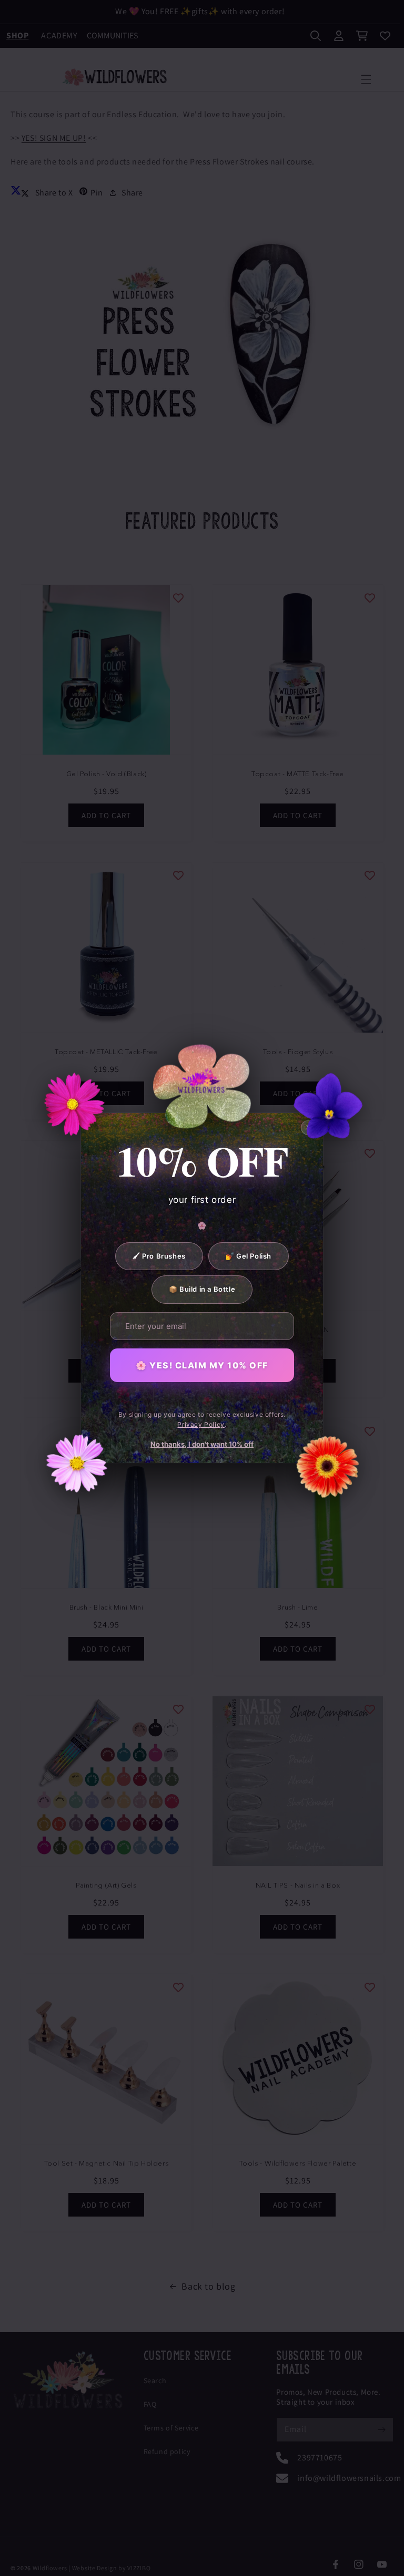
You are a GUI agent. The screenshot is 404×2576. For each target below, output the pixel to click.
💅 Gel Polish (249, 1256)
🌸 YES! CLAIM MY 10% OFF (202, 1365)
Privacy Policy (201, 1424)
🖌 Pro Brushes (159, 1256)
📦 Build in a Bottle (202, 1289)
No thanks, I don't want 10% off (202, 1444)
